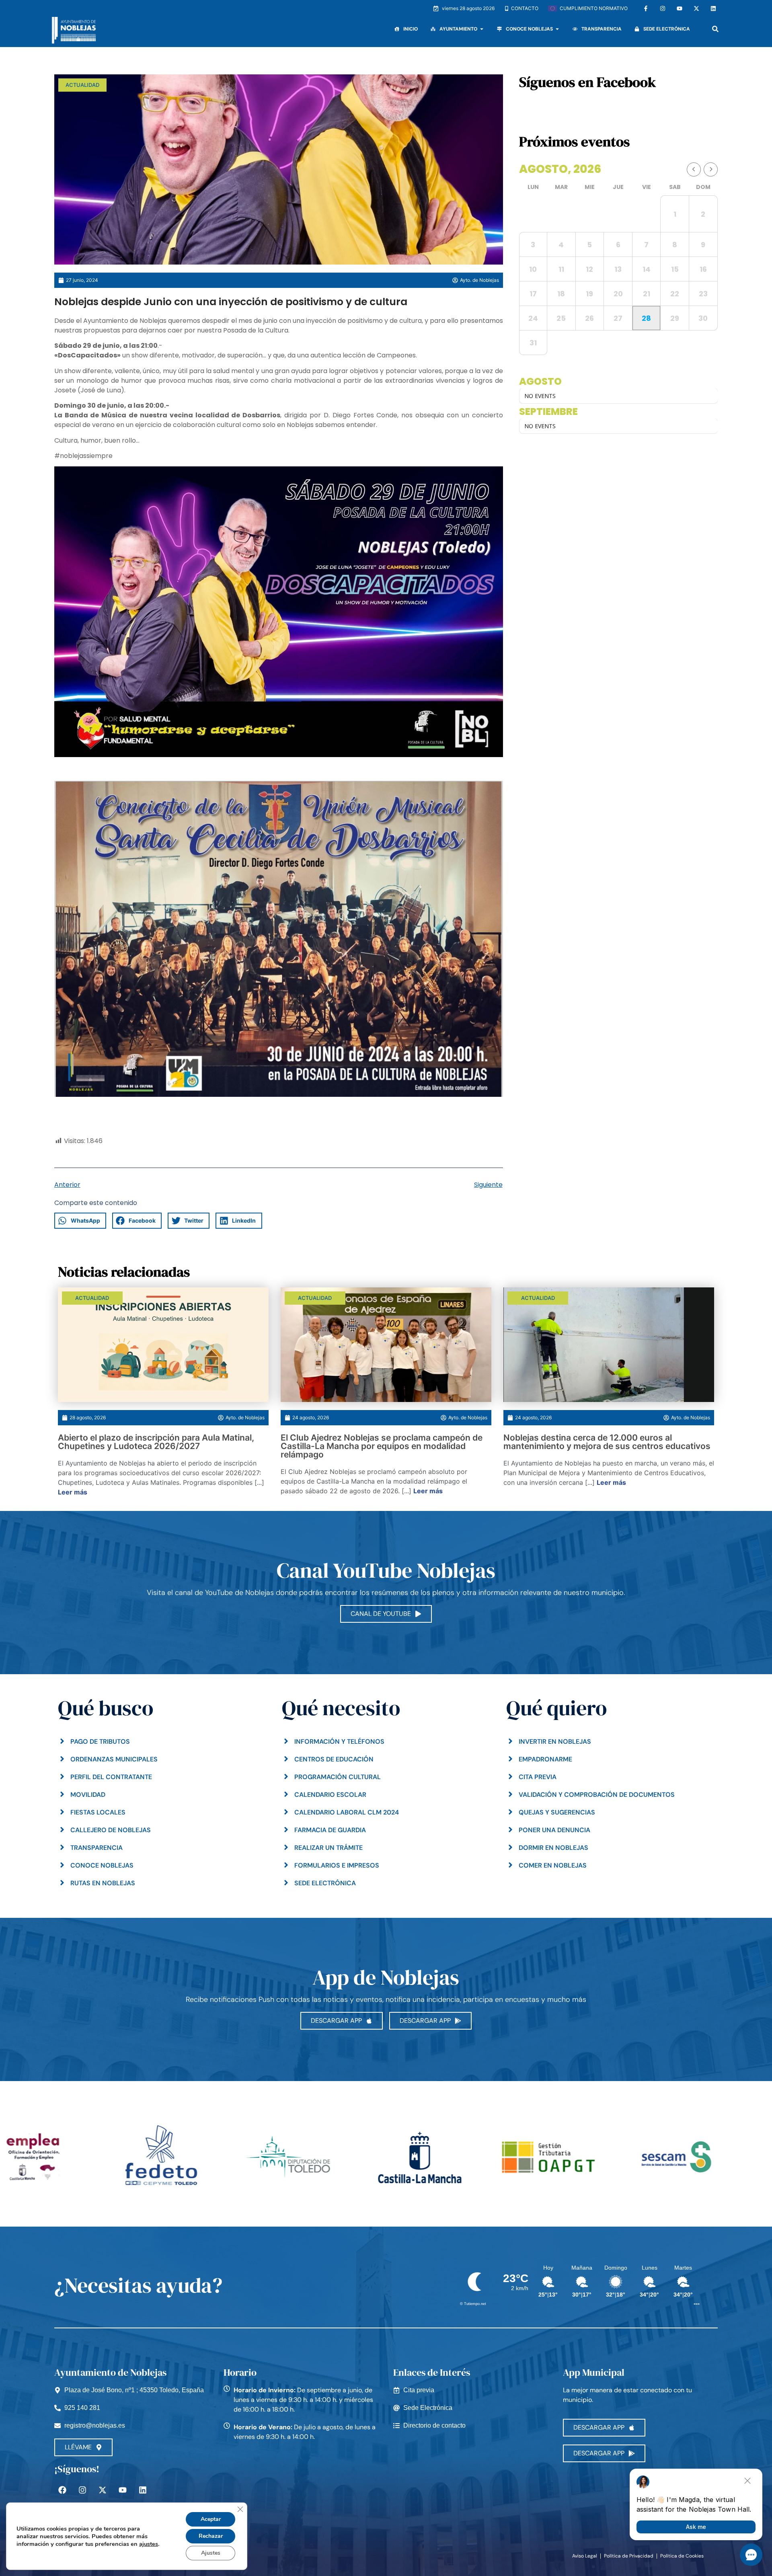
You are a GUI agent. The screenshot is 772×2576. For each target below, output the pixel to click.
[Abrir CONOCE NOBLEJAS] (557, 29)
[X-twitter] (696, 8)
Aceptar (211, 2519)
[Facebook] (62, 2490)
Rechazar (211, 2536)
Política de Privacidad (629, 2556)
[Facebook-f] (646, 8)
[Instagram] (663, 8)
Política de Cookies (682, 2556)
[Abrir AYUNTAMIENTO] (482, 29)
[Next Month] (711, 169)
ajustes (149, 2544)
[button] (715, 29)
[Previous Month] (694, 169)
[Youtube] (680, 8)
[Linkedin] (713, 8)
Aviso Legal (585, 2556)
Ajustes (211, 2553)
